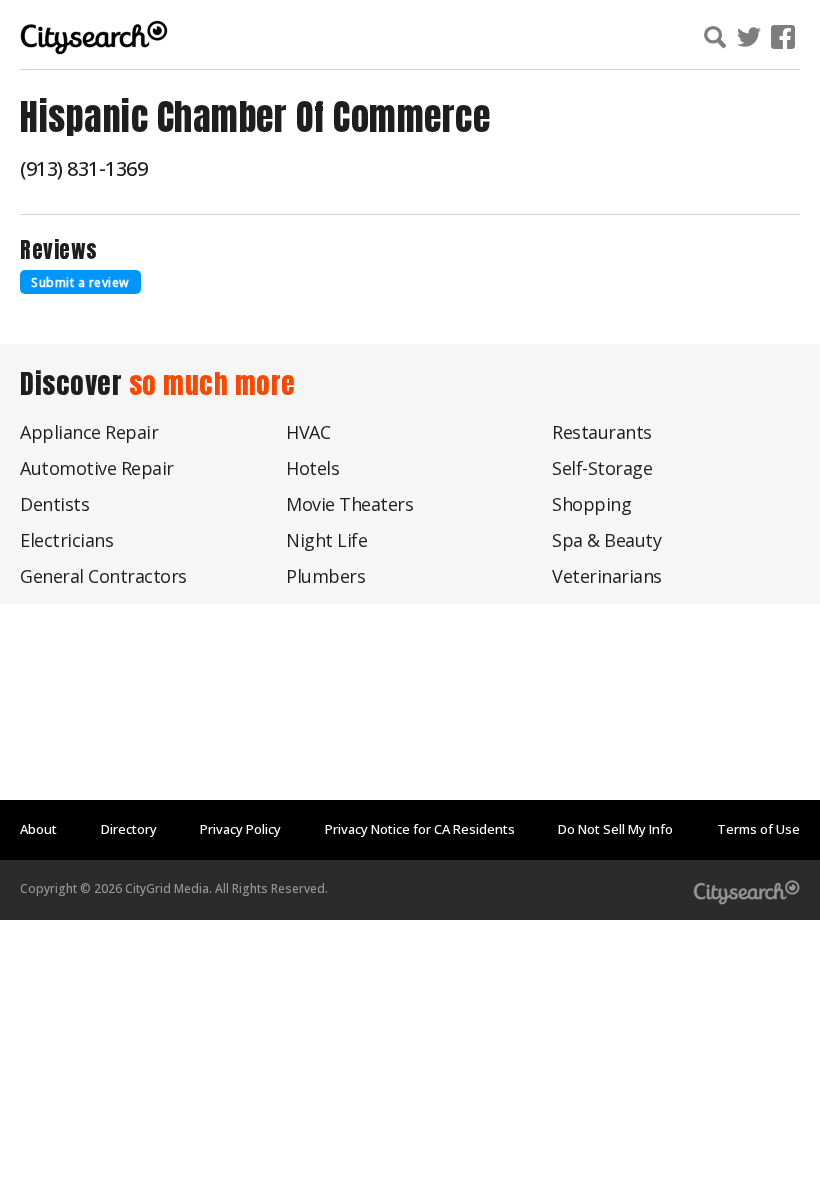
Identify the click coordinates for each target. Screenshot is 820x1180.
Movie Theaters (349, 504)
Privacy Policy (240, 829)
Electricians (66, 540)
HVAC (308, 432)
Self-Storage (602, 468)
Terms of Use (758, 829)
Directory (129, 829)
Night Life (326, 540)
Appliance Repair (89, 432)
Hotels (312, 468)
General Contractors (103, 576)
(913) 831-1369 (83, 168)
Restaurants (602, 432)
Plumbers (325, 576)
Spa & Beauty (606, 540)
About (38, 829)
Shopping (591, 504)
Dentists (54, 504)
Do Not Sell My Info (615, 829)
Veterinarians (607, 576)
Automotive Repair (97, 468)
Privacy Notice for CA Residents (420, 829)
